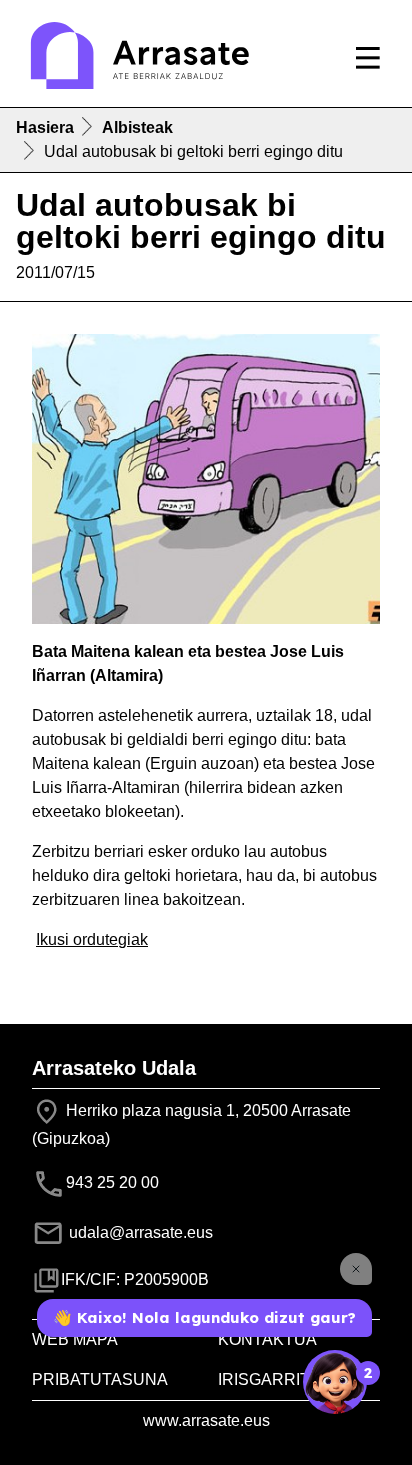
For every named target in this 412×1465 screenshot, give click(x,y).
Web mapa (75, 1339)
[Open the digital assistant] (335, 1382)
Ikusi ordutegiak (92, 939)
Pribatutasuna (100, 1379)
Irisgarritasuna (292, 1379)
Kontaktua (267, 1339)
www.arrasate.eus (206, 1420)
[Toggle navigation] (368, 58)
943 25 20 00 (112, 1183)
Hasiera (45, 127)
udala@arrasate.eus (139, 1232)
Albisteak (137, 127)
